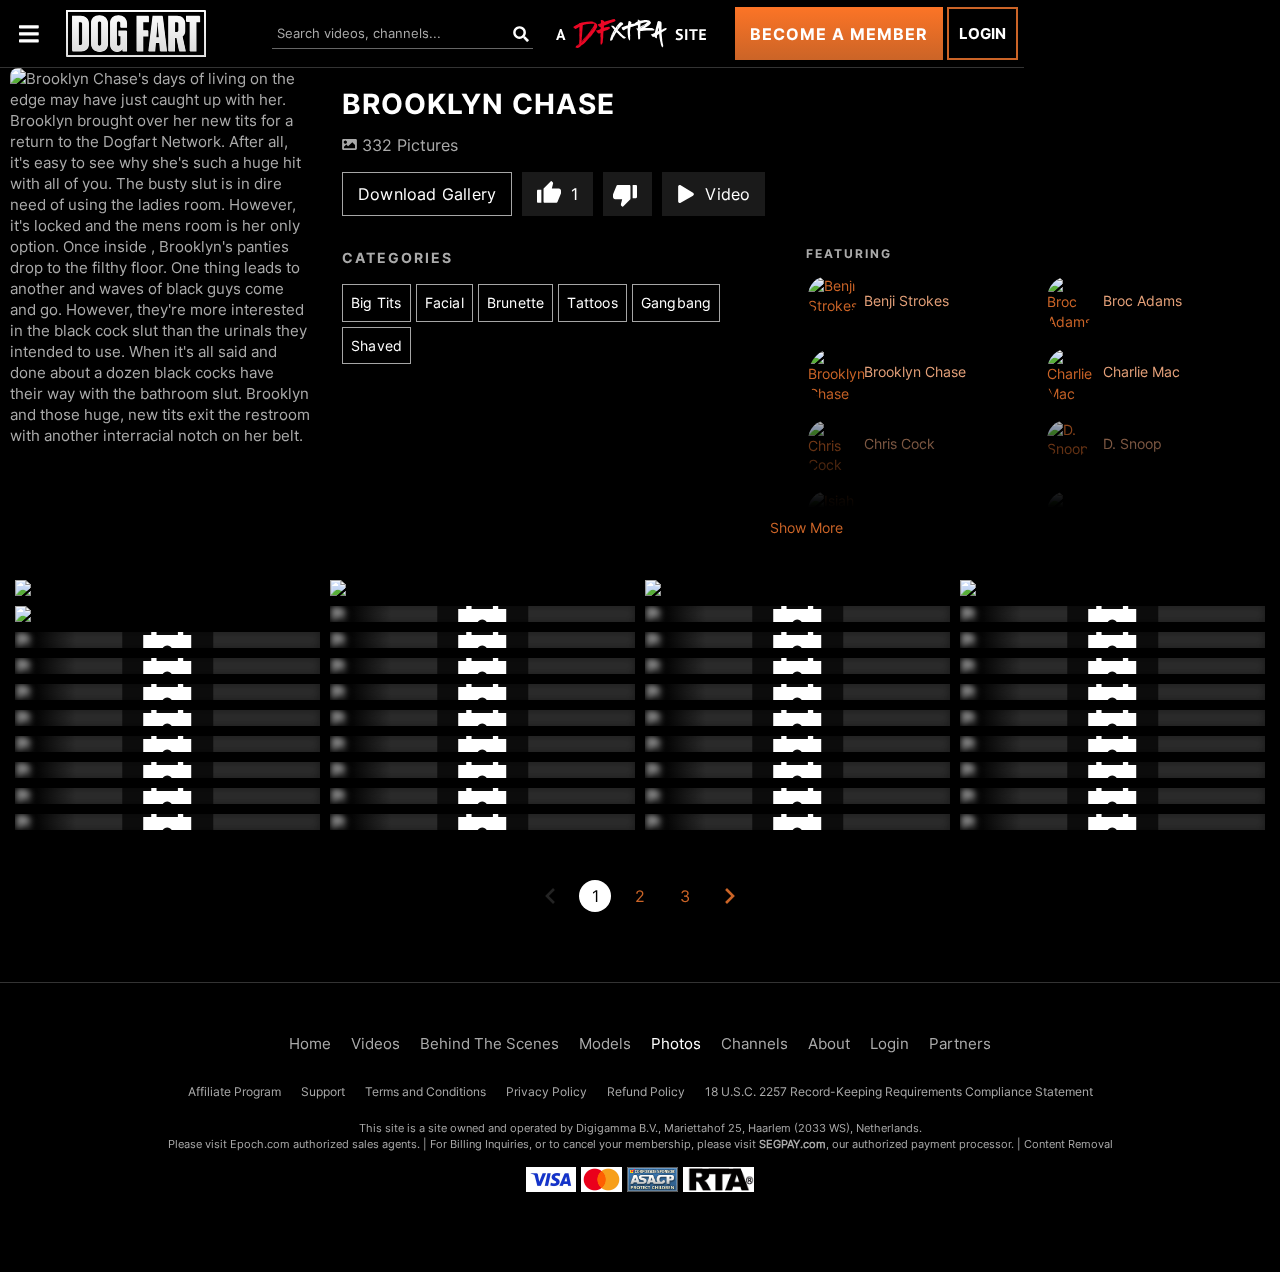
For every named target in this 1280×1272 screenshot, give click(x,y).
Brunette (516, 302)
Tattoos (592, 302)
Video (727, 194)
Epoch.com (260, 1144)
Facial (444, 302)
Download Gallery (427, 194)
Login (982, 33)
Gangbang (676, 302)
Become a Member (839, 34)
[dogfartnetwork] (136, 33)
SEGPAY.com (792, 1144)
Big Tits (376, 302)
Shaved (376, 345)
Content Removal (1068, 1144)
